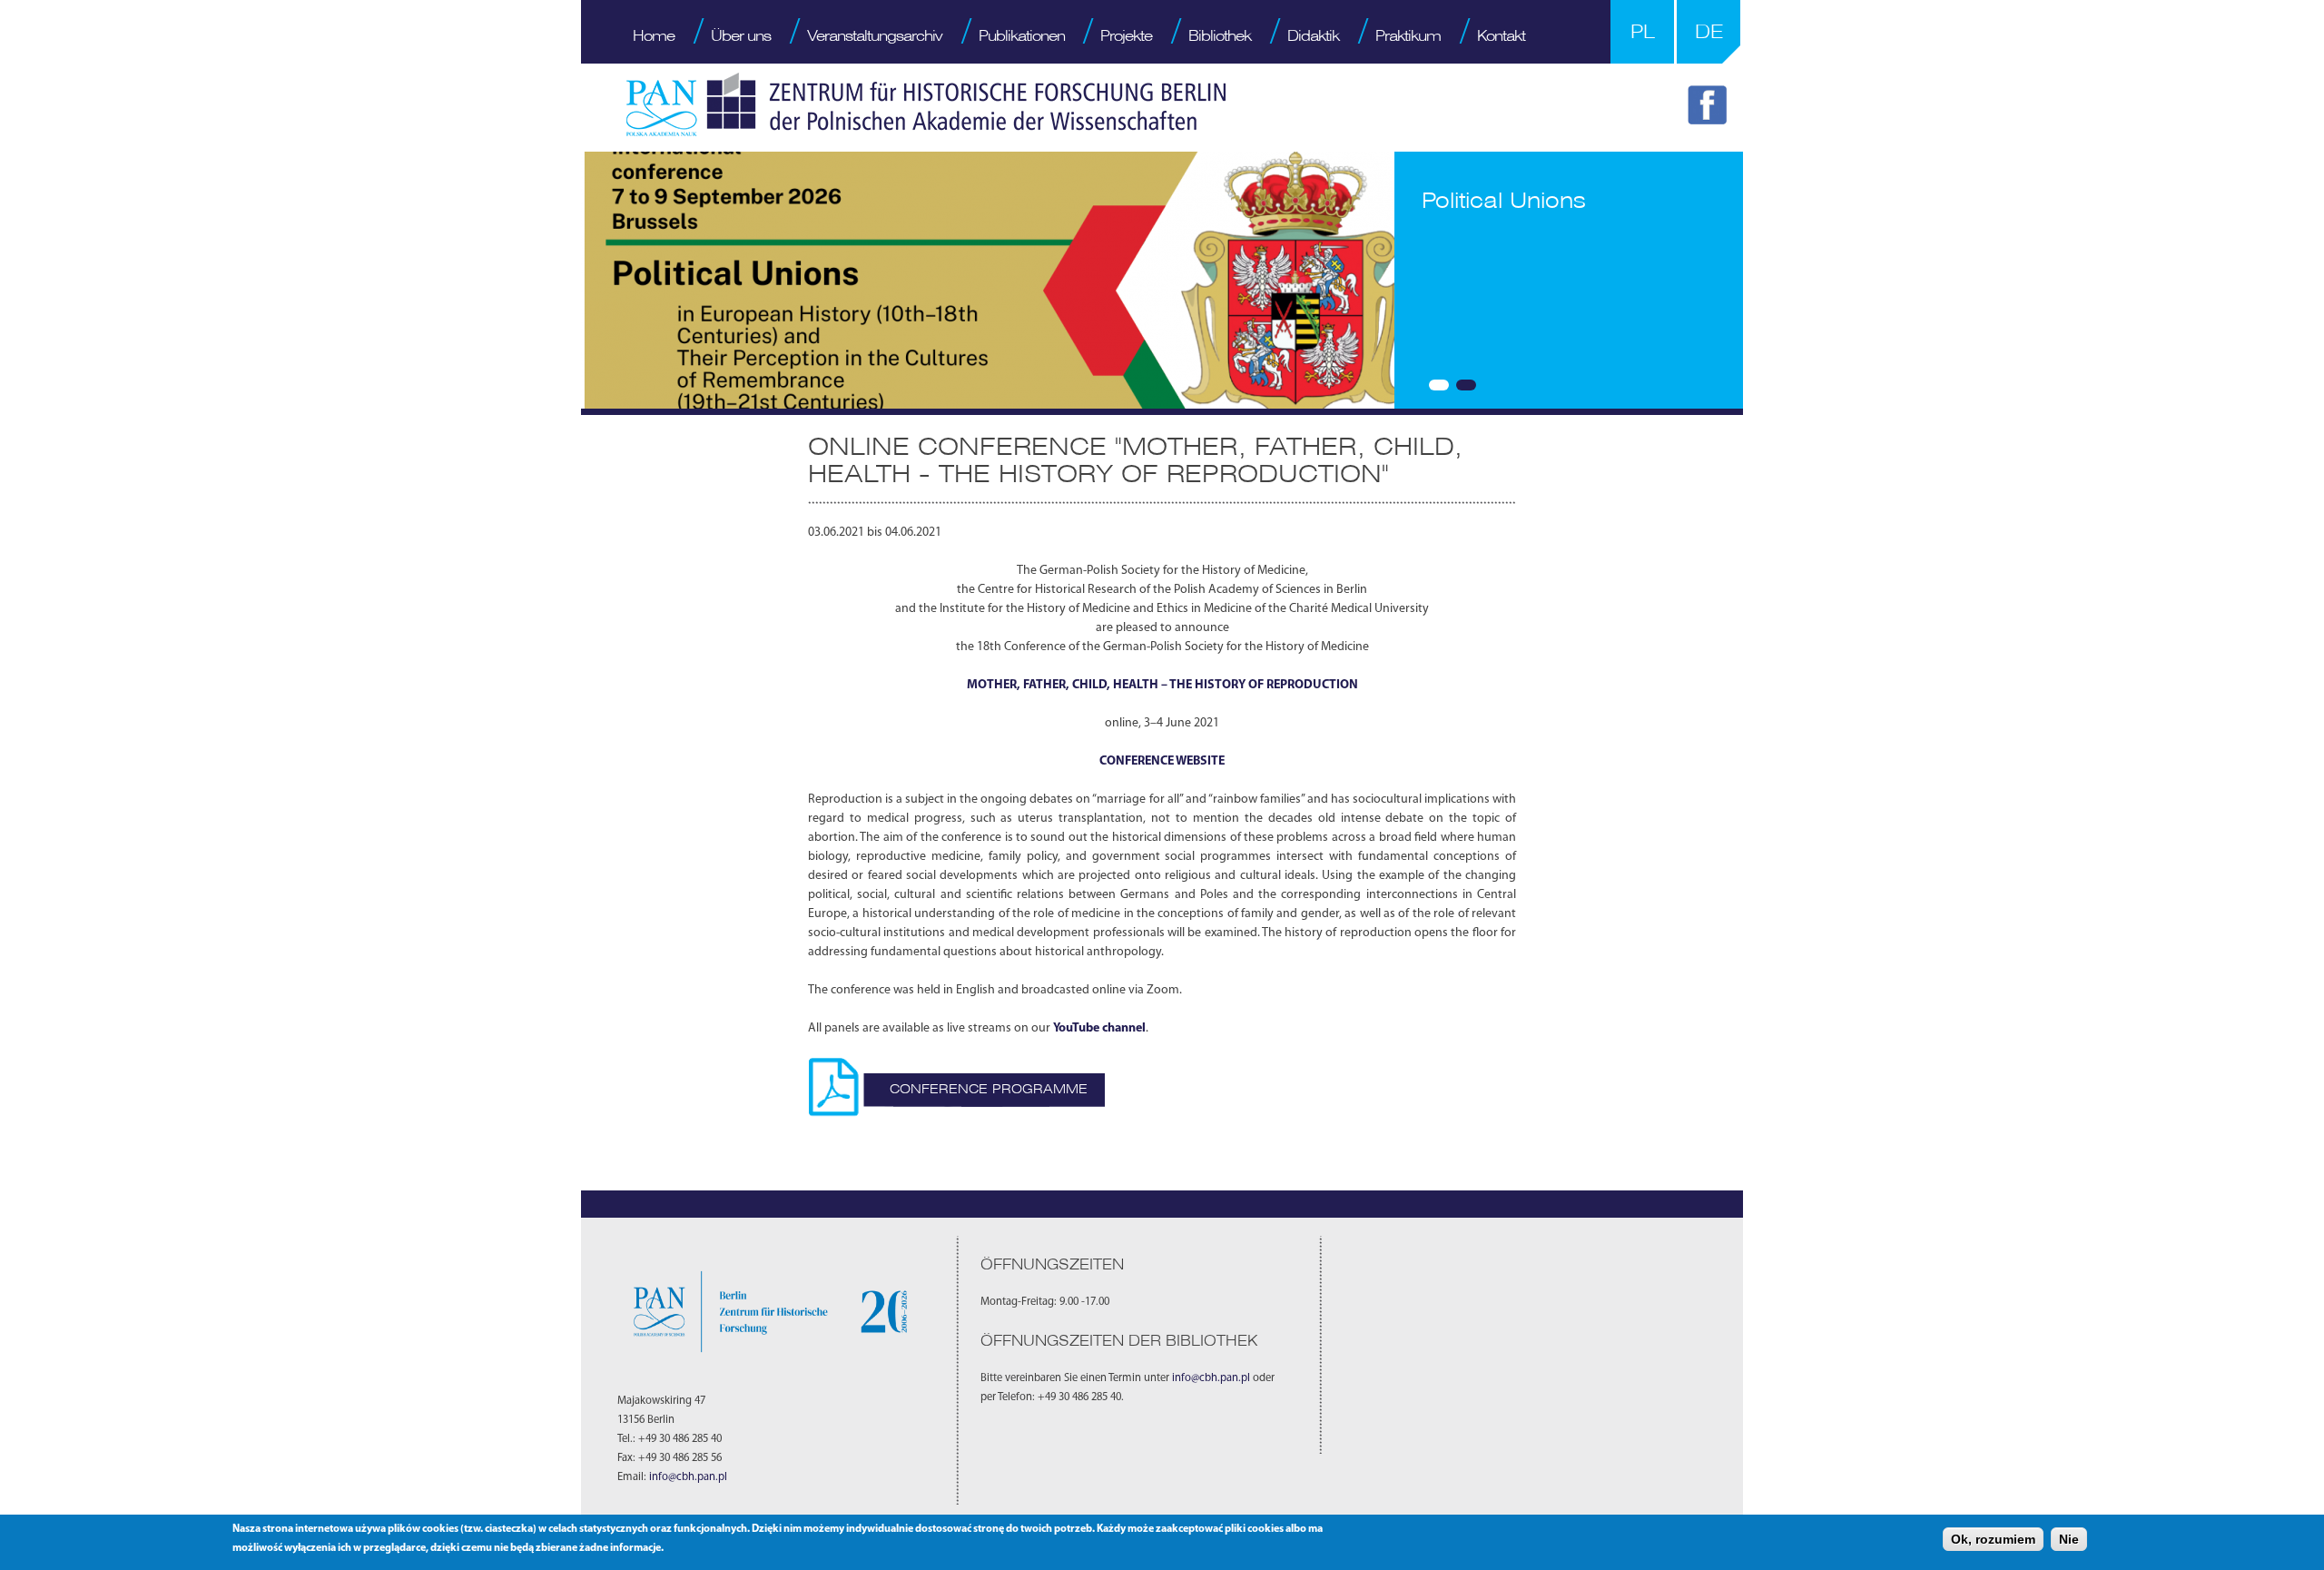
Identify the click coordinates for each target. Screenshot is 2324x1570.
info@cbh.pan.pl (688, 1477)
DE (1709, 31)
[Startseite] (926, 104)
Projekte (1126, 35)
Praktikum (1408, 35)
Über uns (741, 35)
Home (654, 35)
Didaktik (1313, 35)
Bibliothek (1220, 35)
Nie (2069, 1539)
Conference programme (989, 1089)
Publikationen (1022, 35)
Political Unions (1504, 200)
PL (1643, 31)
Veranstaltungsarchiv (875, 35)
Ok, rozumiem (1993, 1539)
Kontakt (1501, 35)
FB (1710, 108)
